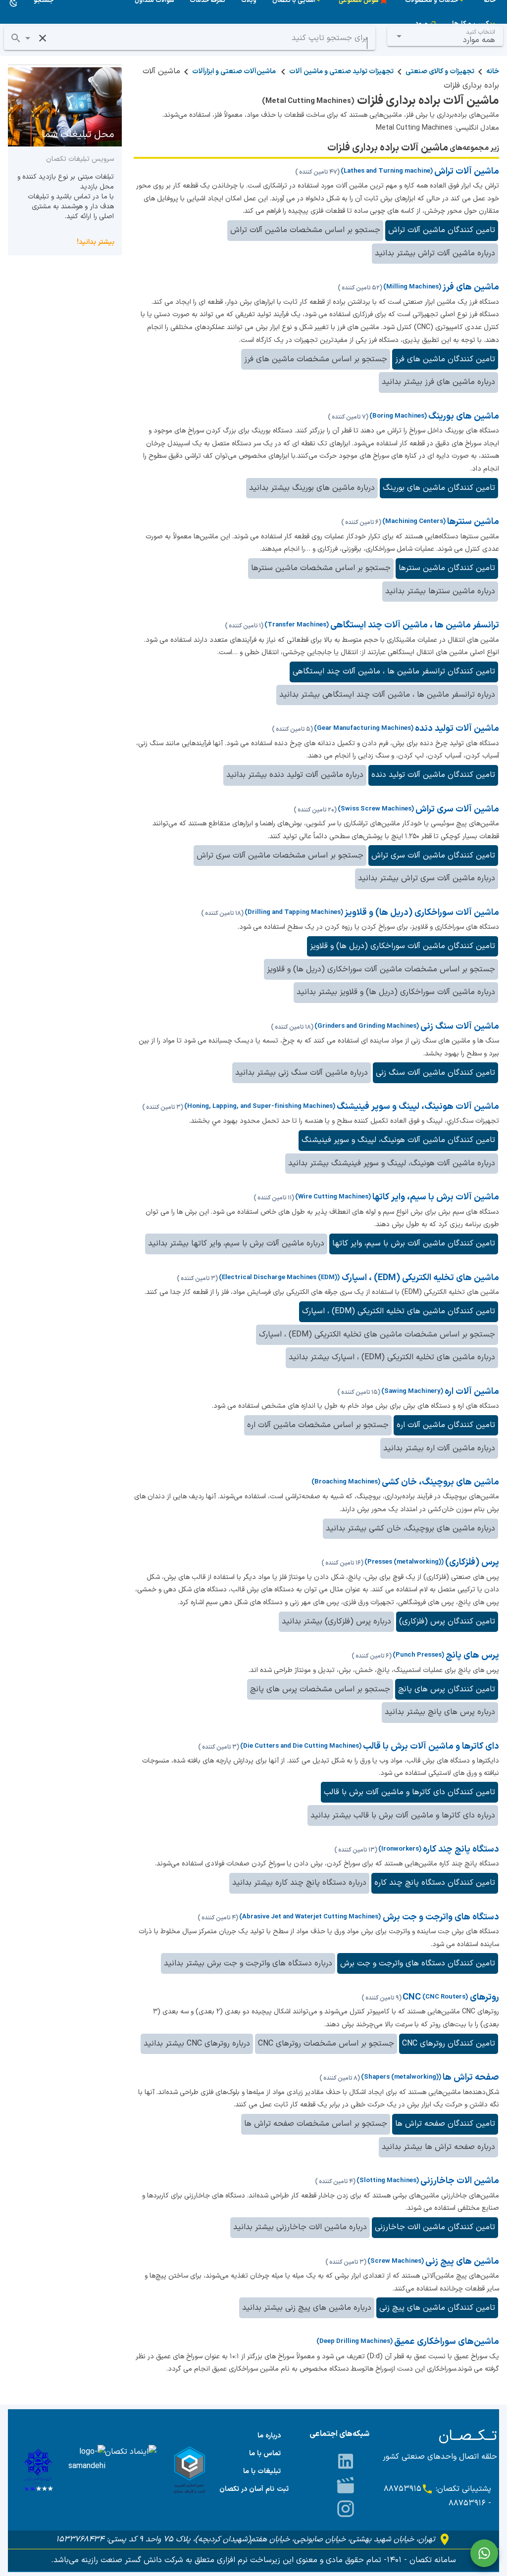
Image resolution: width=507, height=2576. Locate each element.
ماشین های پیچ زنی (462, 2262)
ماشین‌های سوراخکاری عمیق (447, 2342)
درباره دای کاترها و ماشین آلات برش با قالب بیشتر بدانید (403, 1815)
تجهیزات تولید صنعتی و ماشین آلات (341, 72)
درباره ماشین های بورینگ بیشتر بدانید (312, 488)
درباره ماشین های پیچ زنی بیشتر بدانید (307, 2308)
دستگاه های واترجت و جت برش (440, 1917)
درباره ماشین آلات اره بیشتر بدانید (439, 1448)
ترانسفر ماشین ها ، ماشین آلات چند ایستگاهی (415, 625)
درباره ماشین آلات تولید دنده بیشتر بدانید (295, 775)
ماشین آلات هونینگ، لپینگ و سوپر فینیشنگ (418, 1107)
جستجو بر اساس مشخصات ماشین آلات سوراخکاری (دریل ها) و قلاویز (381, 969)
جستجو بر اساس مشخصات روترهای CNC (326, 2044)
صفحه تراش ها (471, 2077)
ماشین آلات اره (472, 1392)
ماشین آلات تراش (467, 171)
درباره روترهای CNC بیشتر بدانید (197, 2044)
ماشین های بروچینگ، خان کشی (440, 1482)
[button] (28, 38)
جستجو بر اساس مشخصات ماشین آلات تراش (305, 230)
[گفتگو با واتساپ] (484, 2553)
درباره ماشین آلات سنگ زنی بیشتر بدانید (302, 1073)
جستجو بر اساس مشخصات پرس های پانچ (320, 1689)
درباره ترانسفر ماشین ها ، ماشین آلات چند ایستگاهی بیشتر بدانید (387, 695)
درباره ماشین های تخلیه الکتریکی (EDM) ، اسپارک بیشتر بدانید (392, 1357)
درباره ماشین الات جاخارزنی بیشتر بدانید (300, 2227)
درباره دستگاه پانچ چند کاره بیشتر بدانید (299, 1883)
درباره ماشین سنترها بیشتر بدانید (440, 591)
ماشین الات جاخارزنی (460, 2181)
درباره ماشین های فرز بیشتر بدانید (438, 382)
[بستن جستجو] (43, 38)
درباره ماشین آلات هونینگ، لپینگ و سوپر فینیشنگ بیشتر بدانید (392, 1163)
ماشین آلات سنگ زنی (460, 1026)
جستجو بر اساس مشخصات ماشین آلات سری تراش (280, 856)
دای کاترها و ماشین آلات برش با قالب (431, 1746)
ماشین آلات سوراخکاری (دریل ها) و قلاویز (422, 913)
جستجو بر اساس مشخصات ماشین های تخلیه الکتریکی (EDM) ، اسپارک (377, 1335)
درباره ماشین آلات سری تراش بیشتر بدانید (427, 878)
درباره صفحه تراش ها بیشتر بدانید (438, 2147)
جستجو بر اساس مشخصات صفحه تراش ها (316, 2124)
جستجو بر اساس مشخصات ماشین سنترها (321, 568)
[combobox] (445, 36)
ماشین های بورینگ (464, 416)
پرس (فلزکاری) (472, 1562)
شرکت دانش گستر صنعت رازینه (131, 2560)
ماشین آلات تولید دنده (457, 729)
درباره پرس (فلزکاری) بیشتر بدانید (336, 1622)
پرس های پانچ (472, 1655)
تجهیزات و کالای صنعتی (440, 72)
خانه (493, 72)
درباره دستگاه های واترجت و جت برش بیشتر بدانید (248, 1963)
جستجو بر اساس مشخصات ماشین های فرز (316, 359)
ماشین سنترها (473, 522)
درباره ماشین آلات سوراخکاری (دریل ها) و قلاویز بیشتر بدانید (396, 992)
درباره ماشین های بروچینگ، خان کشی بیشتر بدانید (410, 1528)
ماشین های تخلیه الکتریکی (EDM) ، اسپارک (419, 1278)
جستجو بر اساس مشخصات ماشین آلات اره (318, 1425)
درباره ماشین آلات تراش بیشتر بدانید (435, 253)
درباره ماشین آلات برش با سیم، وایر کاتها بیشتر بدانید (236, 1243)
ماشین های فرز (471, 287)
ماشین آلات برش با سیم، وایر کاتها (436, 1197)
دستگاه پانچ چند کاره (461, 1849)
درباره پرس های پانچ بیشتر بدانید (440, 1712)
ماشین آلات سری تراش (457, 809)
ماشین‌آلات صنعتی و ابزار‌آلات (235, 72)
